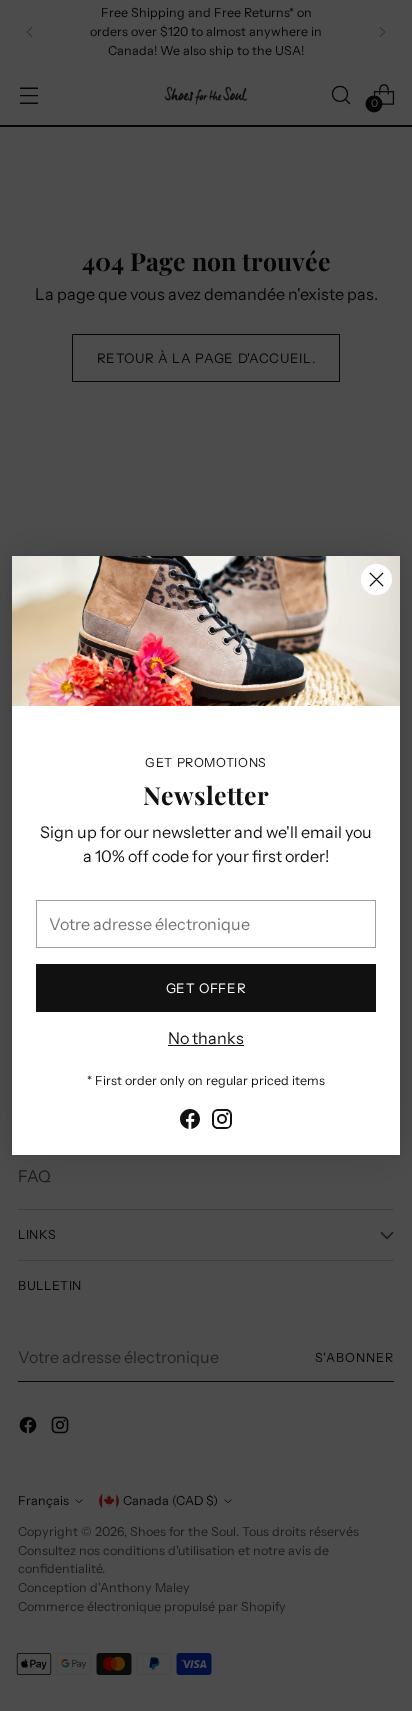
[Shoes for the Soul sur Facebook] (190, 1122)
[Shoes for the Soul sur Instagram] (222, 1122)
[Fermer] (376, 579)
